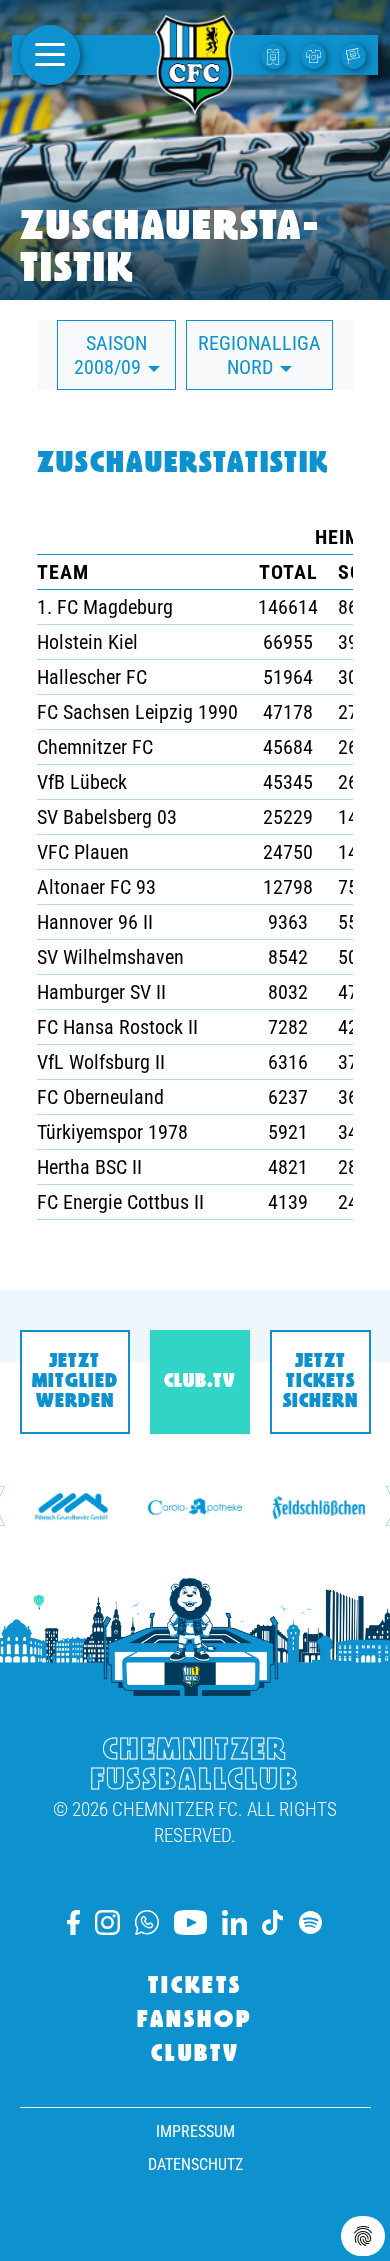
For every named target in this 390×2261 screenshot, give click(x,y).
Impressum (195, 2131)
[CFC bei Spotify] (310, 1922)
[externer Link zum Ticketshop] (276, 55)
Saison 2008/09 (111, 355)
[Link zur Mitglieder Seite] (356, 55)
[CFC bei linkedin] (234, 1922)
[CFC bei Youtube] (190, 1922)
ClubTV (195, 2055)
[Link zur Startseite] (195, 103)
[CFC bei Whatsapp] (147, 1922)
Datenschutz (195, 2164)
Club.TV (199, 1382)
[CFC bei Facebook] (73, 1922)
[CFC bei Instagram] (107, 1922)
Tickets (195, 1987)
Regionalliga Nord (259, 355)
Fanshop (195, 2021)
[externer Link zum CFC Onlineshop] (316, 55)
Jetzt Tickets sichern (320, 1382)
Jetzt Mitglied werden (75, 1382)
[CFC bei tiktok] (273, 1922)
